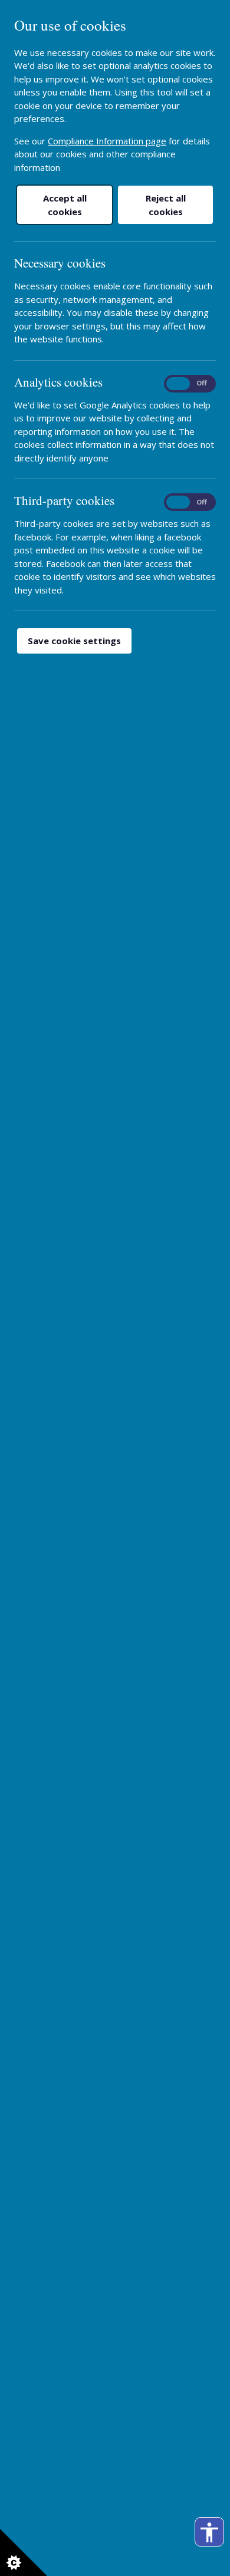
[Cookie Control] (24, 2552)
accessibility (209, 2532)
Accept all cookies (65, 205)
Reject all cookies (166, 205)
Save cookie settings (74, 641)
